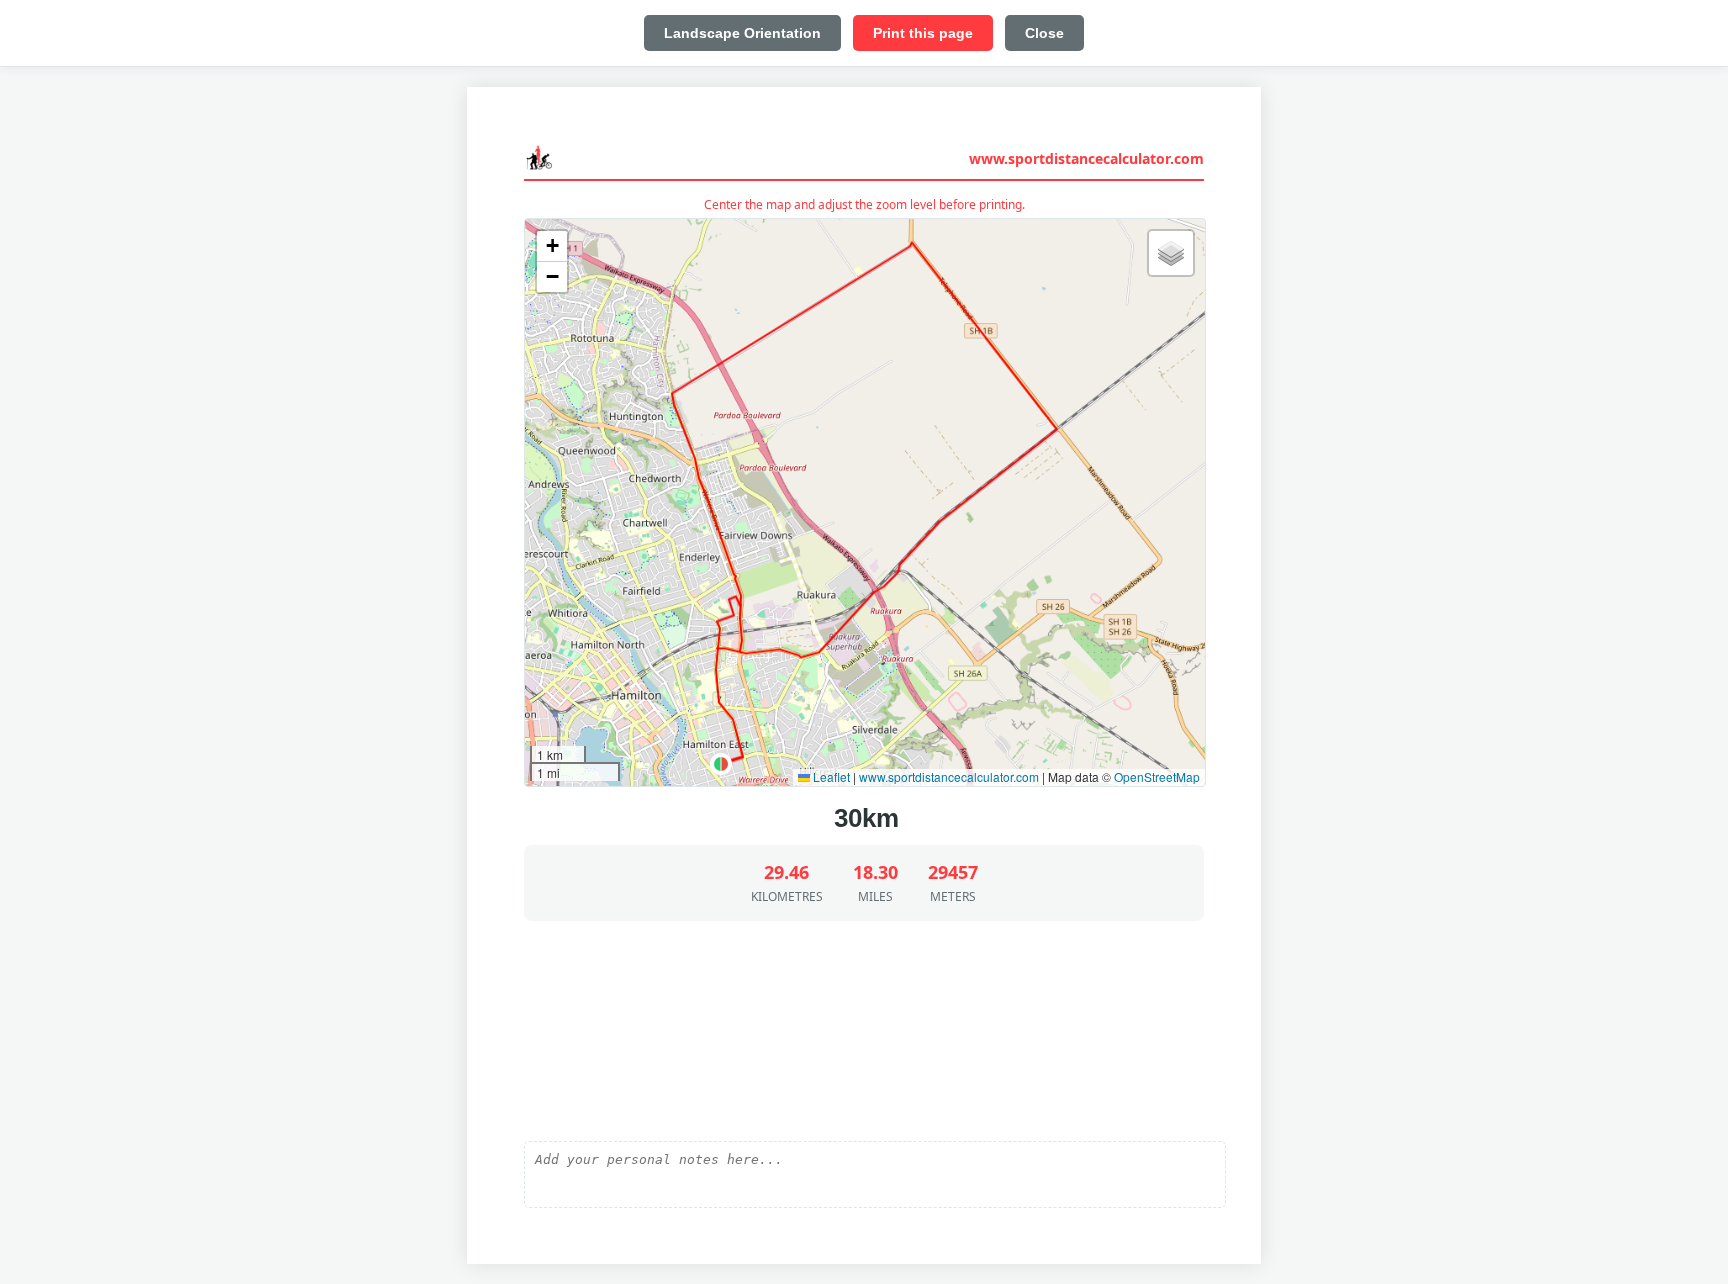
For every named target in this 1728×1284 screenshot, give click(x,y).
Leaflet (830, 776)
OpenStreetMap (1157, 776)
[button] (721, 764)
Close (1044, 33)
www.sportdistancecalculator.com (1086, 158)
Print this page (923, 33)
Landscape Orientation (742, 33)
